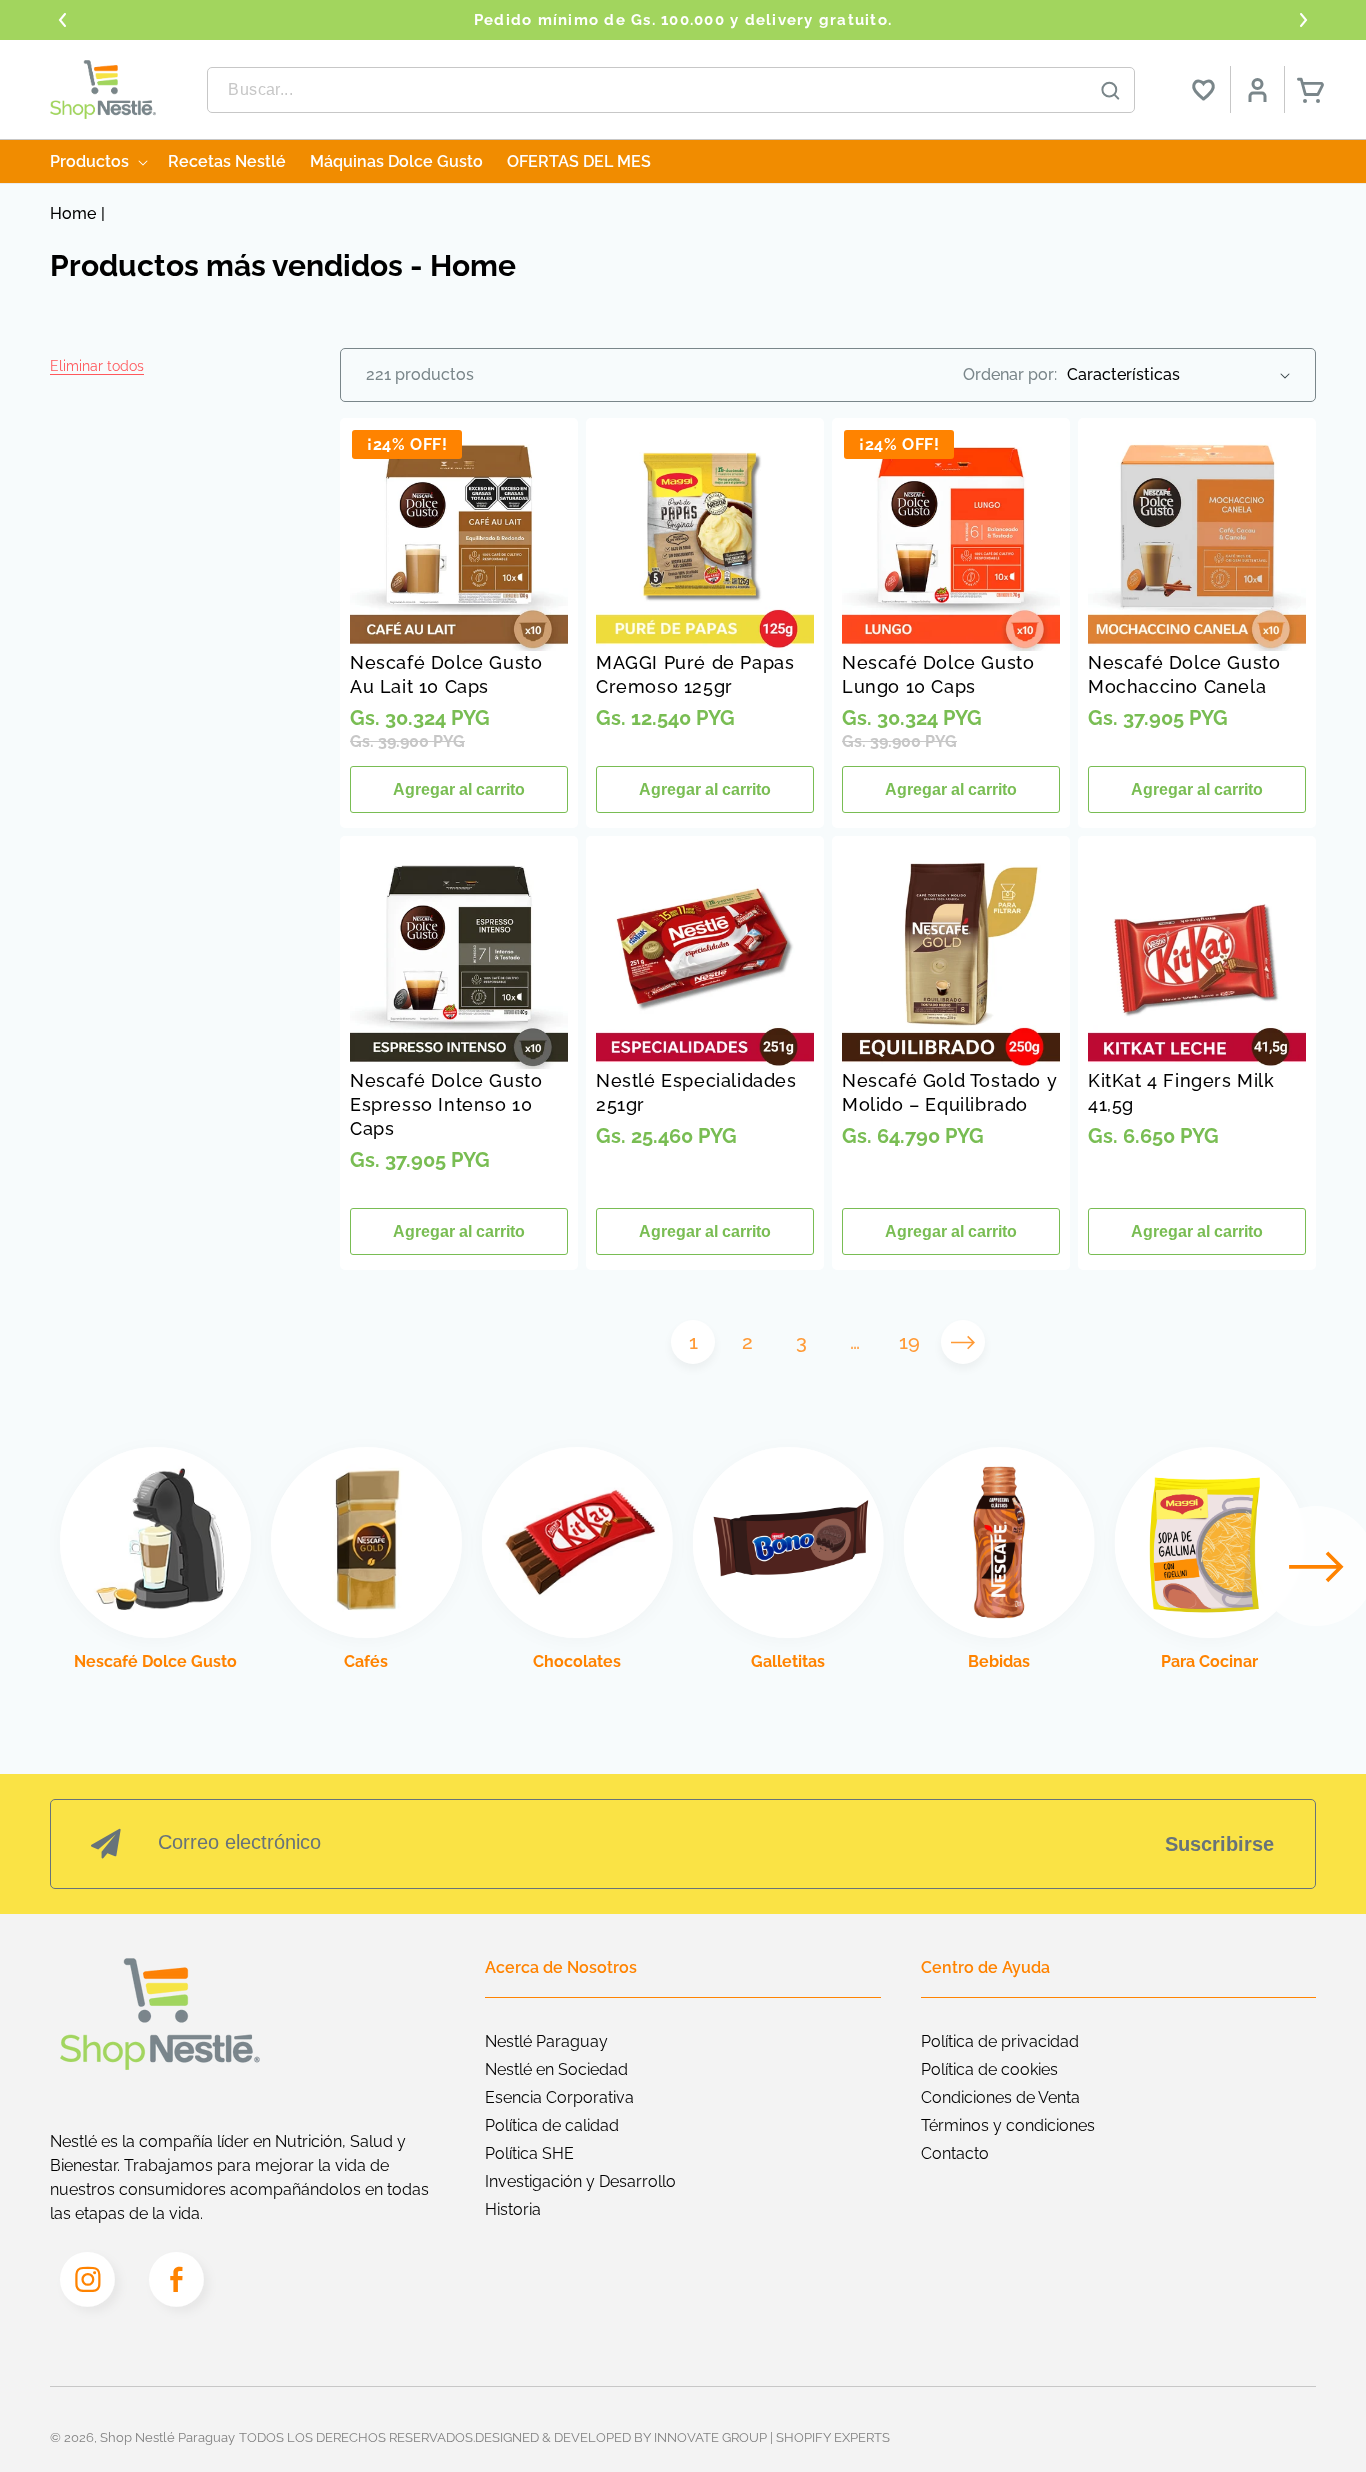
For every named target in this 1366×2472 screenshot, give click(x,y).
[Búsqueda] (1110, 91)
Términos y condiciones (1008, 2125)
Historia (513, 2209)
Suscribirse (1219, 1844)
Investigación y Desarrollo (580, 2181)
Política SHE (529, 2153)
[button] (97, 366)
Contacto (955, 2153)
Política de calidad (552, 2125)
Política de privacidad (1000, 2041)
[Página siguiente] (963, 1342)
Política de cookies (989, 2069)
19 (909, 1342)
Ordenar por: (1010, 374)
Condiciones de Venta (1000, 2097)
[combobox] (671, 90)
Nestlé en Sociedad (556, 2069)
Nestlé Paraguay (546, 2041)
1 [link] (693, 1342)
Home (73, 213)
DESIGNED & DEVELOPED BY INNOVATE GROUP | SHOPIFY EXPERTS (682, 2437)
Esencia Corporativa (559, 2097)
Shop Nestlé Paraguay (167, 2437)
